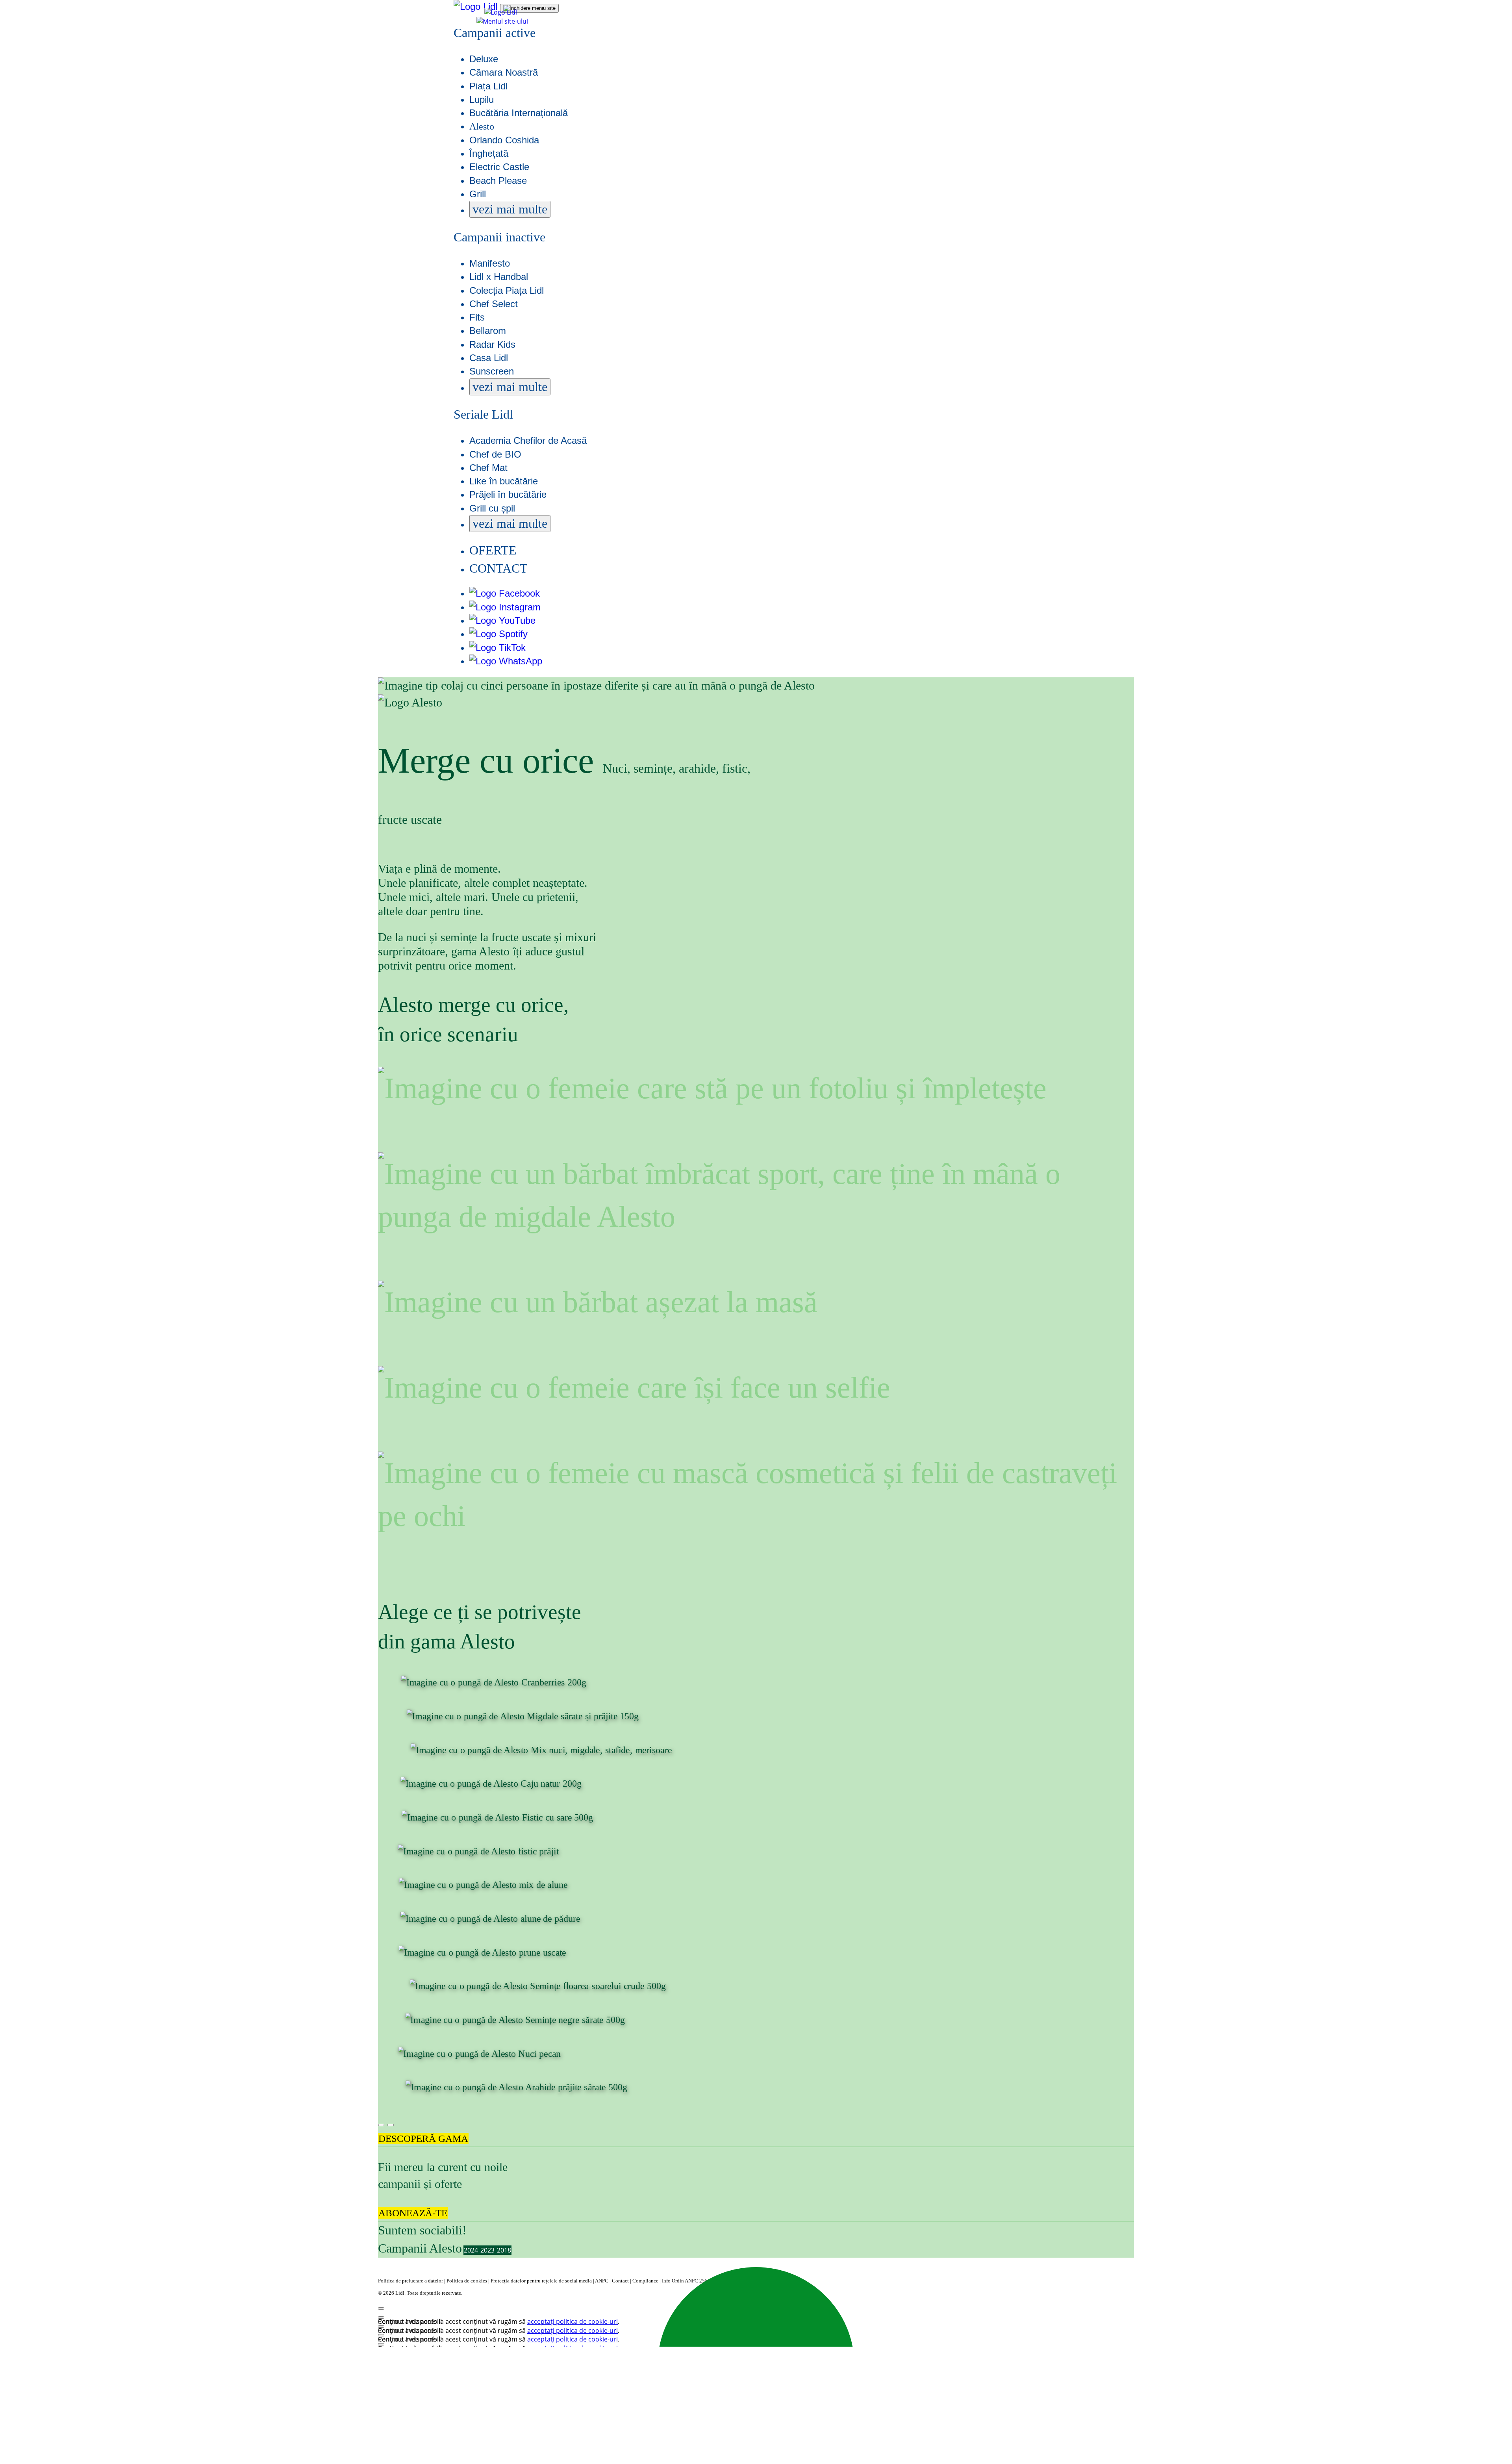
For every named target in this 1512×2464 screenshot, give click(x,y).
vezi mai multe (510, 209)
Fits (477, 317)
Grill (478, 194)
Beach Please (498, 181)
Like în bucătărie (504, 481)
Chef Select (494, 304)
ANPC (602, 2281)
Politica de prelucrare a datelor (411, 2281)
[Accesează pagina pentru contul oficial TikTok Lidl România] (498, 648)
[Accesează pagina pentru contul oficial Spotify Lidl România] (498, 634)
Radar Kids (492, 344)
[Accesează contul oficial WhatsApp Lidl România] (506, 661)
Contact (621, 2281)
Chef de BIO (495, 454)
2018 (504, 2250)
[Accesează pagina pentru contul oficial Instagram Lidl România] (505, 607)
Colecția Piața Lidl (507, 290)
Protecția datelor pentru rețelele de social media (542, 2281)
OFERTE (493, 550)
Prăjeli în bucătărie (508, 494)
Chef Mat (488, 468)
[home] (477, 6)
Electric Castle (499, 167)
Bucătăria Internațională (519, 113)
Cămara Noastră (504, 72)
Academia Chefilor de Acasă (528, 440)
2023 (488, 2250)
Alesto (482, 126)
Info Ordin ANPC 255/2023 (691, 2281)
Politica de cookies (467, 2281)
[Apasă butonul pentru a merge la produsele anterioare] (381, 2125)
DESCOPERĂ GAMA (423, 2139)
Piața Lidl (488, 86)
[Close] (381, 2308)
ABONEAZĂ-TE (413, 2213)
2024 (472, 2250)
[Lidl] (501, 12)
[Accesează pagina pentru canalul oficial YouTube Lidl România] (502, 620)
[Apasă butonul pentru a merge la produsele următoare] (391, 2125)
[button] (502, 21)
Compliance (646, 2281)
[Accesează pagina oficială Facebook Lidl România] (505, 593)
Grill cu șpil (492, 508)
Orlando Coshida (504, 140)
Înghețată (489, 153)
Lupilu (482, 99)
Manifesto (490, 263)
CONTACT (498, 568)
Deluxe (484, 59)
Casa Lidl (489, 358)
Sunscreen (492, 371)
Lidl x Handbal (499, 277)
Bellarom (488, 331)
